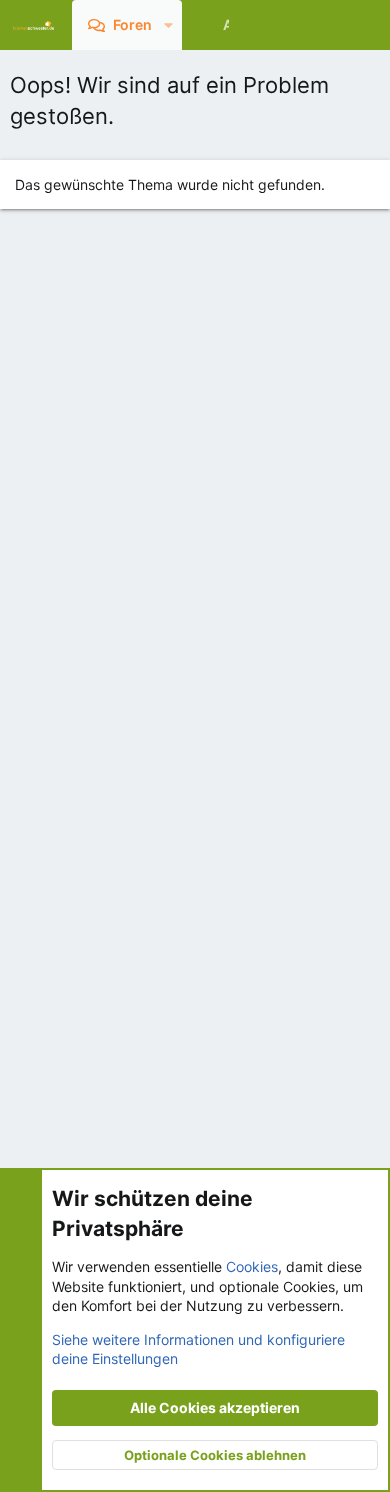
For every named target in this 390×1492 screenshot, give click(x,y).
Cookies (252, 1266)
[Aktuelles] (324, 25)
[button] (167, 25)
